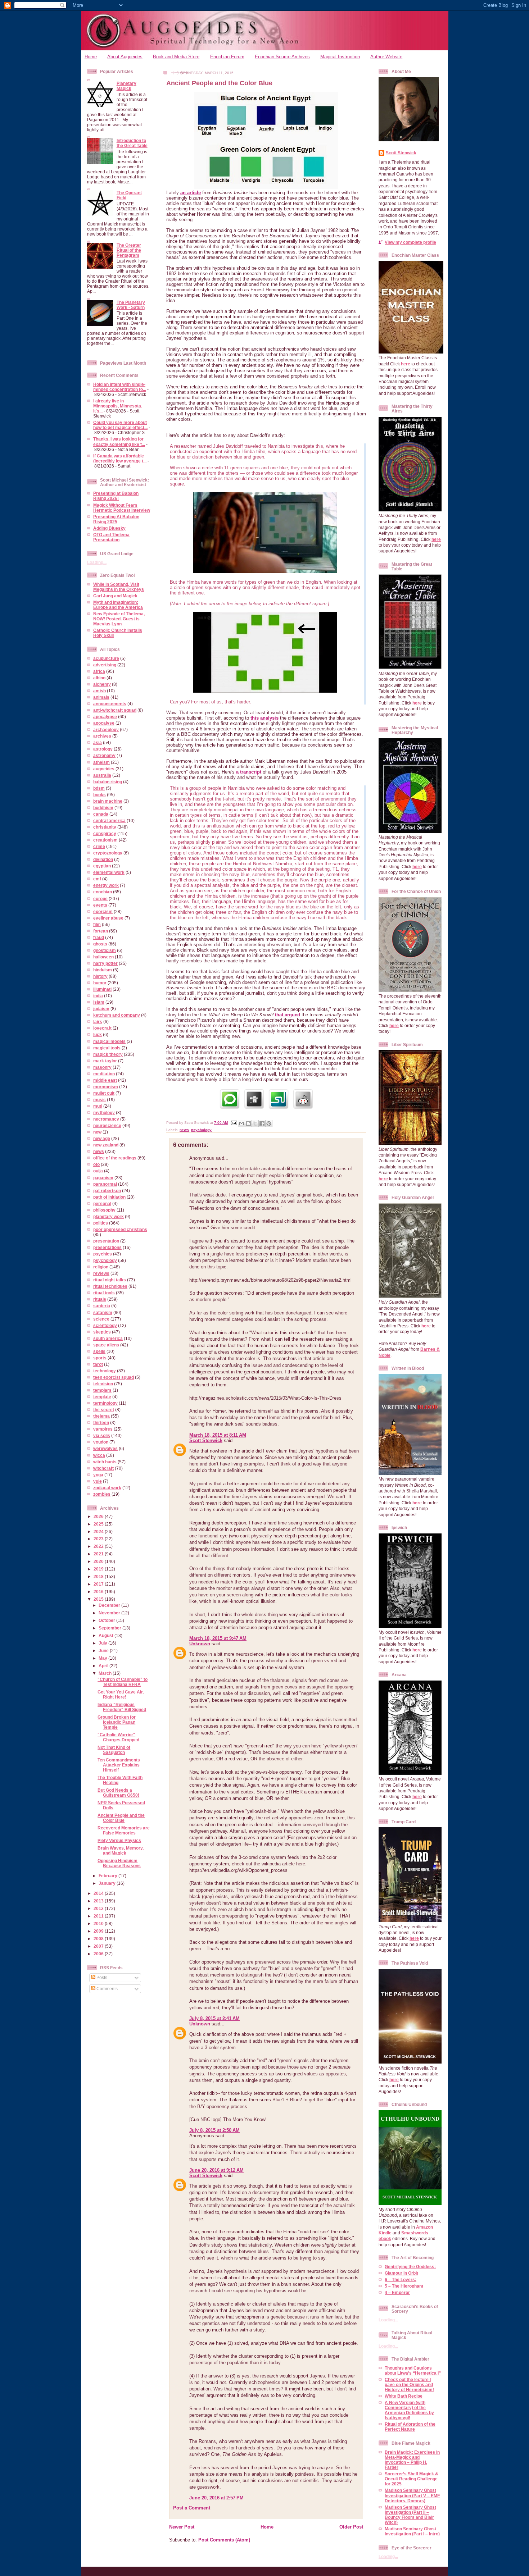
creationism (105, 840)
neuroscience (107, 1125)
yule (98, 1481)
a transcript (249, 772)
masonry (102, 1067)
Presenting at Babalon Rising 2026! (116, 496)
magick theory (108, 1054)
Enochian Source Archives (282, 57)
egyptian (102, 866)
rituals (100, 1299)
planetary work (108, 1216)
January (108, 1883)
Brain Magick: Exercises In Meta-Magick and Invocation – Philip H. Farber (412, 2460)
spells (99, 1351)
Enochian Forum (227, 57)
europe (100, 899)
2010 (99, 1923)
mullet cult (104, 1093)
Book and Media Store (176, 57)
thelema (101, 1416)
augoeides (104, 769)
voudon (101, 1442)
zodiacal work (107, 1488)
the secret (104, 1410)
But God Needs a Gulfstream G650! (118, 1793)
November (110, 1613)
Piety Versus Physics (119, 1840)
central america (109, 820)
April (104, 1666)
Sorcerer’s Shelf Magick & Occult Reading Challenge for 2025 (412, 2479)
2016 (99, 1592)
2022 (99, 1546)
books (100, 795)
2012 (99, 1908)
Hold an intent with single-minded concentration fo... (120, 387)
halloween (103, 957)
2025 (99, 1524)
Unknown (200, 1644)
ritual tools (104, 1293)
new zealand (106, 1145)
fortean (101, 931)
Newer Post (182, 2527)
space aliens (106, 1345)
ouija (98, 1171)
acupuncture (106, 658)
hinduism (103, 970)
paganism (103, 1178)
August (107, 1635)
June (104, 1651)
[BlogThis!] (248, 1123)
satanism (103, 1312)
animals (101, 697)
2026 (99, 1516)
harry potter (105, 963)
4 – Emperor (397, 2292)
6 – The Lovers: (401, 2279)
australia (102, 775)
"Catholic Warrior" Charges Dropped (118, 1737)
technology (105, 1371)
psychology (105, 1260)
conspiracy (105, 833)
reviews (101, 1273)
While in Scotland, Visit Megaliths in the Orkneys (119, 587)
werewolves (105, 1448)
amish (100, 691)
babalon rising (108, 782)
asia (98, 742)
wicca (99, 1455)
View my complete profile (410, 242)
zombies (102, 1494)
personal (102, 1203)
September (110, 1628)
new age (102, 1138)
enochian (103, 892)
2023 (99, 1539)
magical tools (107, 1048)
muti (98, 1106)
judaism (101, 1009)
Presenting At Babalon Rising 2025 (116, 519)
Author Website (386, 57)
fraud (99, 937)
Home (91, 57)
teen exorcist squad (114, 1377)
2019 (99, 1569)
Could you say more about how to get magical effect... (120, 425)
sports (100, 1358)
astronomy (104, 755)
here (406, 364)
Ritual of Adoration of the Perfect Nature (410, 2427)
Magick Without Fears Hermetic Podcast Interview (122, 508)
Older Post (351, 2527)
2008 (99, 1939)
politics (101, 1223)
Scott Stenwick (206, 1440)
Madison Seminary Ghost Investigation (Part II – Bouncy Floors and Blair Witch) (410, 2515)
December (110, 1605)
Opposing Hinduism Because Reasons (119, 1863)
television (103, 1384)
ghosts (100, 944)
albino (99, 678)
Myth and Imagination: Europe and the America (118, 605)
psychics (103, 1254)
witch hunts (105, 1462)
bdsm (99, 788)
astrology (103, 749)
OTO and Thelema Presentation (111, 537)
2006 (99, 1954)
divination (103, 859)
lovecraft (102, 1028)
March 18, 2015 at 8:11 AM (218, 1435)
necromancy (106, 1119)
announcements (110, 704)
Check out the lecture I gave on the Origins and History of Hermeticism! (409, 2384)
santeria (102, 1306)
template (102, 1397)
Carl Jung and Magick (115, 596)
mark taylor (105, 1061)
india (98, 996)
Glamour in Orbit (401, 2273)
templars (102, 1390)
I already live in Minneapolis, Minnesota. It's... (118, 406)
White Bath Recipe (404, 2396)
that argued (288, 1015)
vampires (103, 1429)
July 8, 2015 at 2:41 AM (214, 2018)
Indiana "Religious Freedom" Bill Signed (122, 1707)
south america (108, 1338)
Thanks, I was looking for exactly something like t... (119, 441)
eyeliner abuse (108, 918)
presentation (106, 1241)
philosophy (104, 1210)
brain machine (108, 801)
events (100, 905)
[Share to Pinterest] (269, 1123)
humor (100, 983)
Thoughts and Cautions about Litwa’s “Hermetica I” (413, 2370)
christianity (105, 827)
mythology (104, 1113)
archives (102, 736)
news (99, 1151)
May (103, 1658)
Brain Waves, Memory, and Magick (121, 1850)
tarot (98, 1364)
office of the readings (115, 1158)
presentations (107, 1247)
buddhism (103, 808)
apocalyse (104, 723)
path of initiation (109, 1197)
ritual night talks (110, 1280)
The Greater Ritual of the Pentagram (129, 250)
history (100, 976)
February (108, 1876)
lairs (98, 1022)
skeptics (102, 1332)
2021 (99, 1554)
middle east (105, 1080)
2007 (99, 1946)
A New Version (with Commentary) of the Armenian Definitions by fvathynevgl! (409, 2410)
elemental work (109, 872)
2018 (99, 1576)
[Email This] (241, 1123)
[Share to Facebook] (262, 1123)
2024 (99, 1531)
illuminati (102, 989)
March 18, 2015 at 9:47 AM (218, 1638)
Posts (101, 1977)
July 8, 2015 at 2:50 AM (214, 2130)
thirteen (101, 1423)
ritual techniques (110, 1286)
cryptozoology (108, 853)
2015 (99, 1599)
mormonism (106, 1087)
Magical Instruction (340, 57)
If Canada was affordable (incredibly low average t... (120, 458)
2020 (99, 1561)
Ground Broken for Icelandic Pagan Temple (117, 1722)
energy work (106, 885)
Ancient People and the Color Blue (121, 1818)
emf (97, 879)
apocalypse (105, 717)
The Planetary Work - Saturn (131, 305)
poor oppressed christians (120, 1229)
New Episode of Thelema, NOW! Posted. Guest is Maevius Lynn (119, 619)
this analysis (264, 718)
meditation (104, 1074)
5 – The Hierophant (404, 2286)
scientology (105, 1325)
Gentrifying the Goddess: (410, 2267)
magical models (109, 1041)
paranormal (105, 1184)
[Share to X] (255, 1123)
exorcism (103, 911)
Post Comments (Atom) (224, 2540)
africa (99, 671)
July (103, 1643)
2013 (99, 1901)
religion (101, 1267)
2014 (99, 1893)
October (107, 1620)
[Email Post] (234, 1123)
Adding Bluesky (109, 528)
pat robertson (107, 1191)
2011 (99, 1916)
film (97, 924)
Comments (107, 1989)
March (106, 1673)
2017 (99, 1584)
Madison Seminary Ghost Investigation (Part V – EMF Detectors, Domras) (412, 2495)
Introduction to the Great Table (132, 143)
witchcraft (103, 1468)
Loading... (97, 562)
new (97, 1132)
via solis (102, 1435)
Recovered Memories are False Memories (124, 1830)
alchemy (102, 684)
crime (99, 846)
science (101, 1319)
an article (191, 193)
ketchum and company (117, 1015)
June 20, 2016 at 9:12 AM (216, 2170)
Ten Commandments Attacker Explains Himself (119, 1765)
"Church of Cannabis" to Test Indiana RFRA (123, 1682)
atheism (101, 762)
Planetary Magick (126, 86)
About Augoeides (125, 57)
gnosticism (105, 950)
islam (99, 1002)
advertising (105, 665)
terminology (105, 1403)
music (100, 1100)
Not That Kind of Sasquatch (114, 1750)
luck (98, 1034)
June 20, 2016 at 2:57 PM (216, 2498)
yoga (98, 1475)
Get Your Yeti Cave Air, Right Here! (121, 1694)
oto (96, 1164)
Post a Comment (192, 2508)
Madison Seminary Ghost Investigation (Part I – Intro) (412, 2531)
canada (101, 814)
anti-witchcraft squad (115, 710)
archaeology (106, 730)
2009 (99, 1931)
